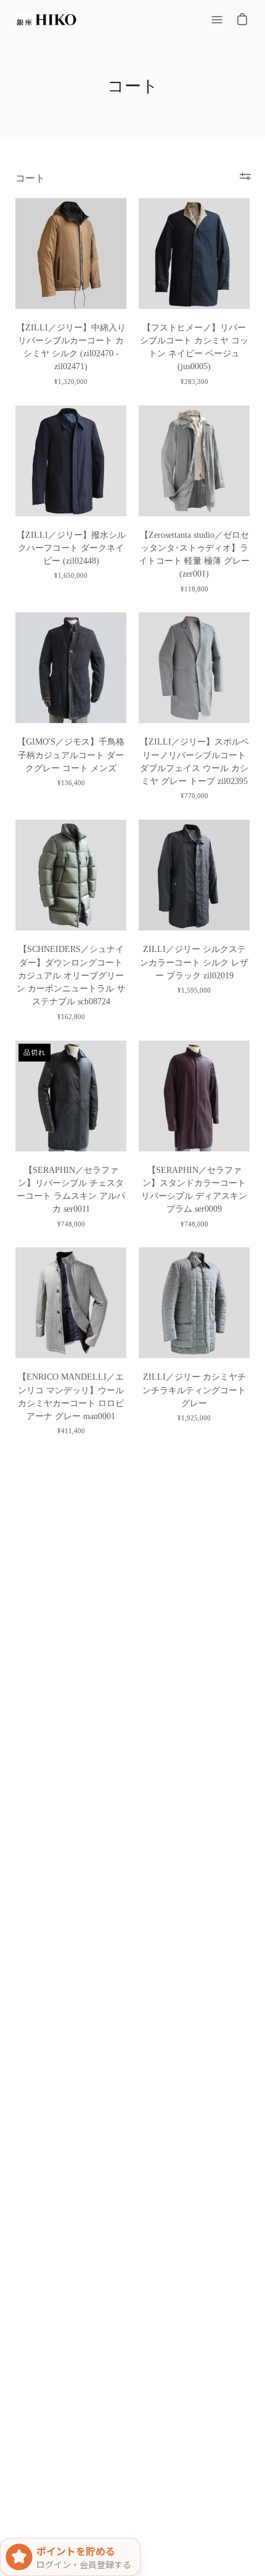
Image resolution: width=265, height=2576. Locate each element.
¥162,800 (71, 1017)
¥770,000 (194, 796)
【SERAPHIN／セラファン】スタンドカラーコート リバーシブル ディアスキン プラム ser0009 (194, 1190)
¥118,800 (194, 589)
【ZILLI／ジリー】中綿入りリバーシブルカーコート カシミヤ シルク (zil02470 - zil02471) (71, 347)
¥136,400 (71, 783)
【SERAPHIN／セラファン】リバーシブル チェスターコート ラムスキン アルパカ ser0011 (71, 1190)
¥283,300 (194, 382)
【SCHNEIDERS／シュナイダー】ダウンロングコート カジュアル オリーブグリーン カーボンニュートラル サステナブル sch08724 (71, 975)
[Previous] (28, 254)
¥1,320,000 (71, 382)
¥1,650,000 (71, 575)
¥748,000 (71, 1224)
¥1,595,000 (194, 990)
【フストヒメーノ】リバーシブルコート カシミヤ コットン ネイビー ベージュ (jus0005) (194, 347)
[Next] (114, 254)
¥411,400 (71, 1431)
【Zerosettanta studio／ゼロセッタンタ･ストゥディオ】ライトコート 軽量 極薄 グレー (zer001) (194, 555)
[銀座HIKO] (46, 20)
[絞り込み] (245, 177)
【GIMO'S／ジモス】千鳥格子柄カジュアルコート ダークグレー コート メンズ (71, 755)
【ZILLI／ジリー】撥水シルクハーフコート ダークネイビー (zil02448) (71, 548)
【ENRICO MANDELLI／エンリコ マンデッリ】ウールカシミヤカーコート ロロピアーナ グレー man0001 (71, 1397)
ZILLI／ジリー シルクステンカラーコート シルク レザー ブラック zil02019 (194, 962)
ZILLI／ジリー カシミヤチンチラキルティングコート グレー (194, 1390)
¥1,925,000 (194, 1418)
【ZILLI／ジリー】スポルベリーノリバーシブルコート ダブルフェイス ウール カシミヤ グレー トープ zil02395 (194, 762)
